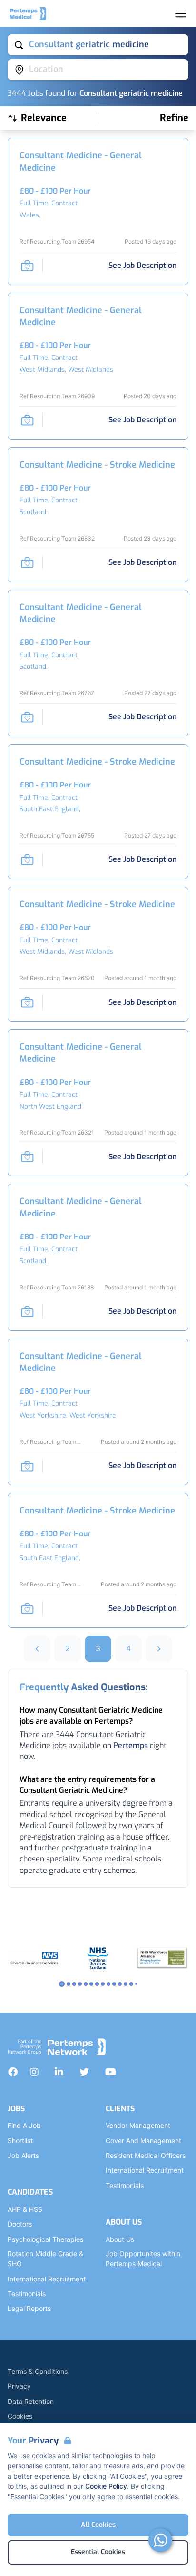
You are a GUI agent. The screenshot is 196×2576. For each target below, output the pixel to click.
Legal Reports (29, 2308)
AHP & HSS (25, 2209)
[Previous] (37, 1649)
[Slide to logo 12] (131, 1984)
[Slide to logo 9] (114, 1984)
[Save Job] (27, 266)
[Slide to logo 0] (62, 1984)
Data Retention (31, 2401)
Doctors (20, 2224)
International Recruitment (47, 2279)
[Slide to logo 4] (86, 1984)
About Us (120, 2239)
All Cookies (98, 2525)
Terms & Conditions (38, 2371)
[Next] (159, 1649)
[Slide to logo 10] (120, 1984)
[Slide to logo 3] (80, 1984)
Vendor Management (138, 2125)
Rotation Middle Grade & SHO (45, 2259)
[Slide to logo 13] (136, 1984)
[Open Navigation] (181, 13)
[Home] (28, 13)
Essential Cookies (98, 2552)
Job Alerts (23, 2155)
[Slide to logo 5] (91, 1984)
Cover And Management (143, 2141)
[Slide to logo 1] (69, 1984)
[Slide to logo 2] (74, 1984)
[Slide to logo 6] (97, 1984)
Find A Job (24, 2125)
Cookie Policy (106, 2486)
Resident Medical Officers (146, 2155)
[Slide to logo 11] (126, 1984)
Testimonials (27, 2294)
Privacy (19, 2386)
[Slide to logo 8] (108, 1984)
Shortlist (20, 2141)
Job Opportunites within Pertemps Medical (143, 2259)
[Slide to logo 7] (103, 1984)
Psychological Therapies (45, 2239)
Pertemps (131, 1745)
